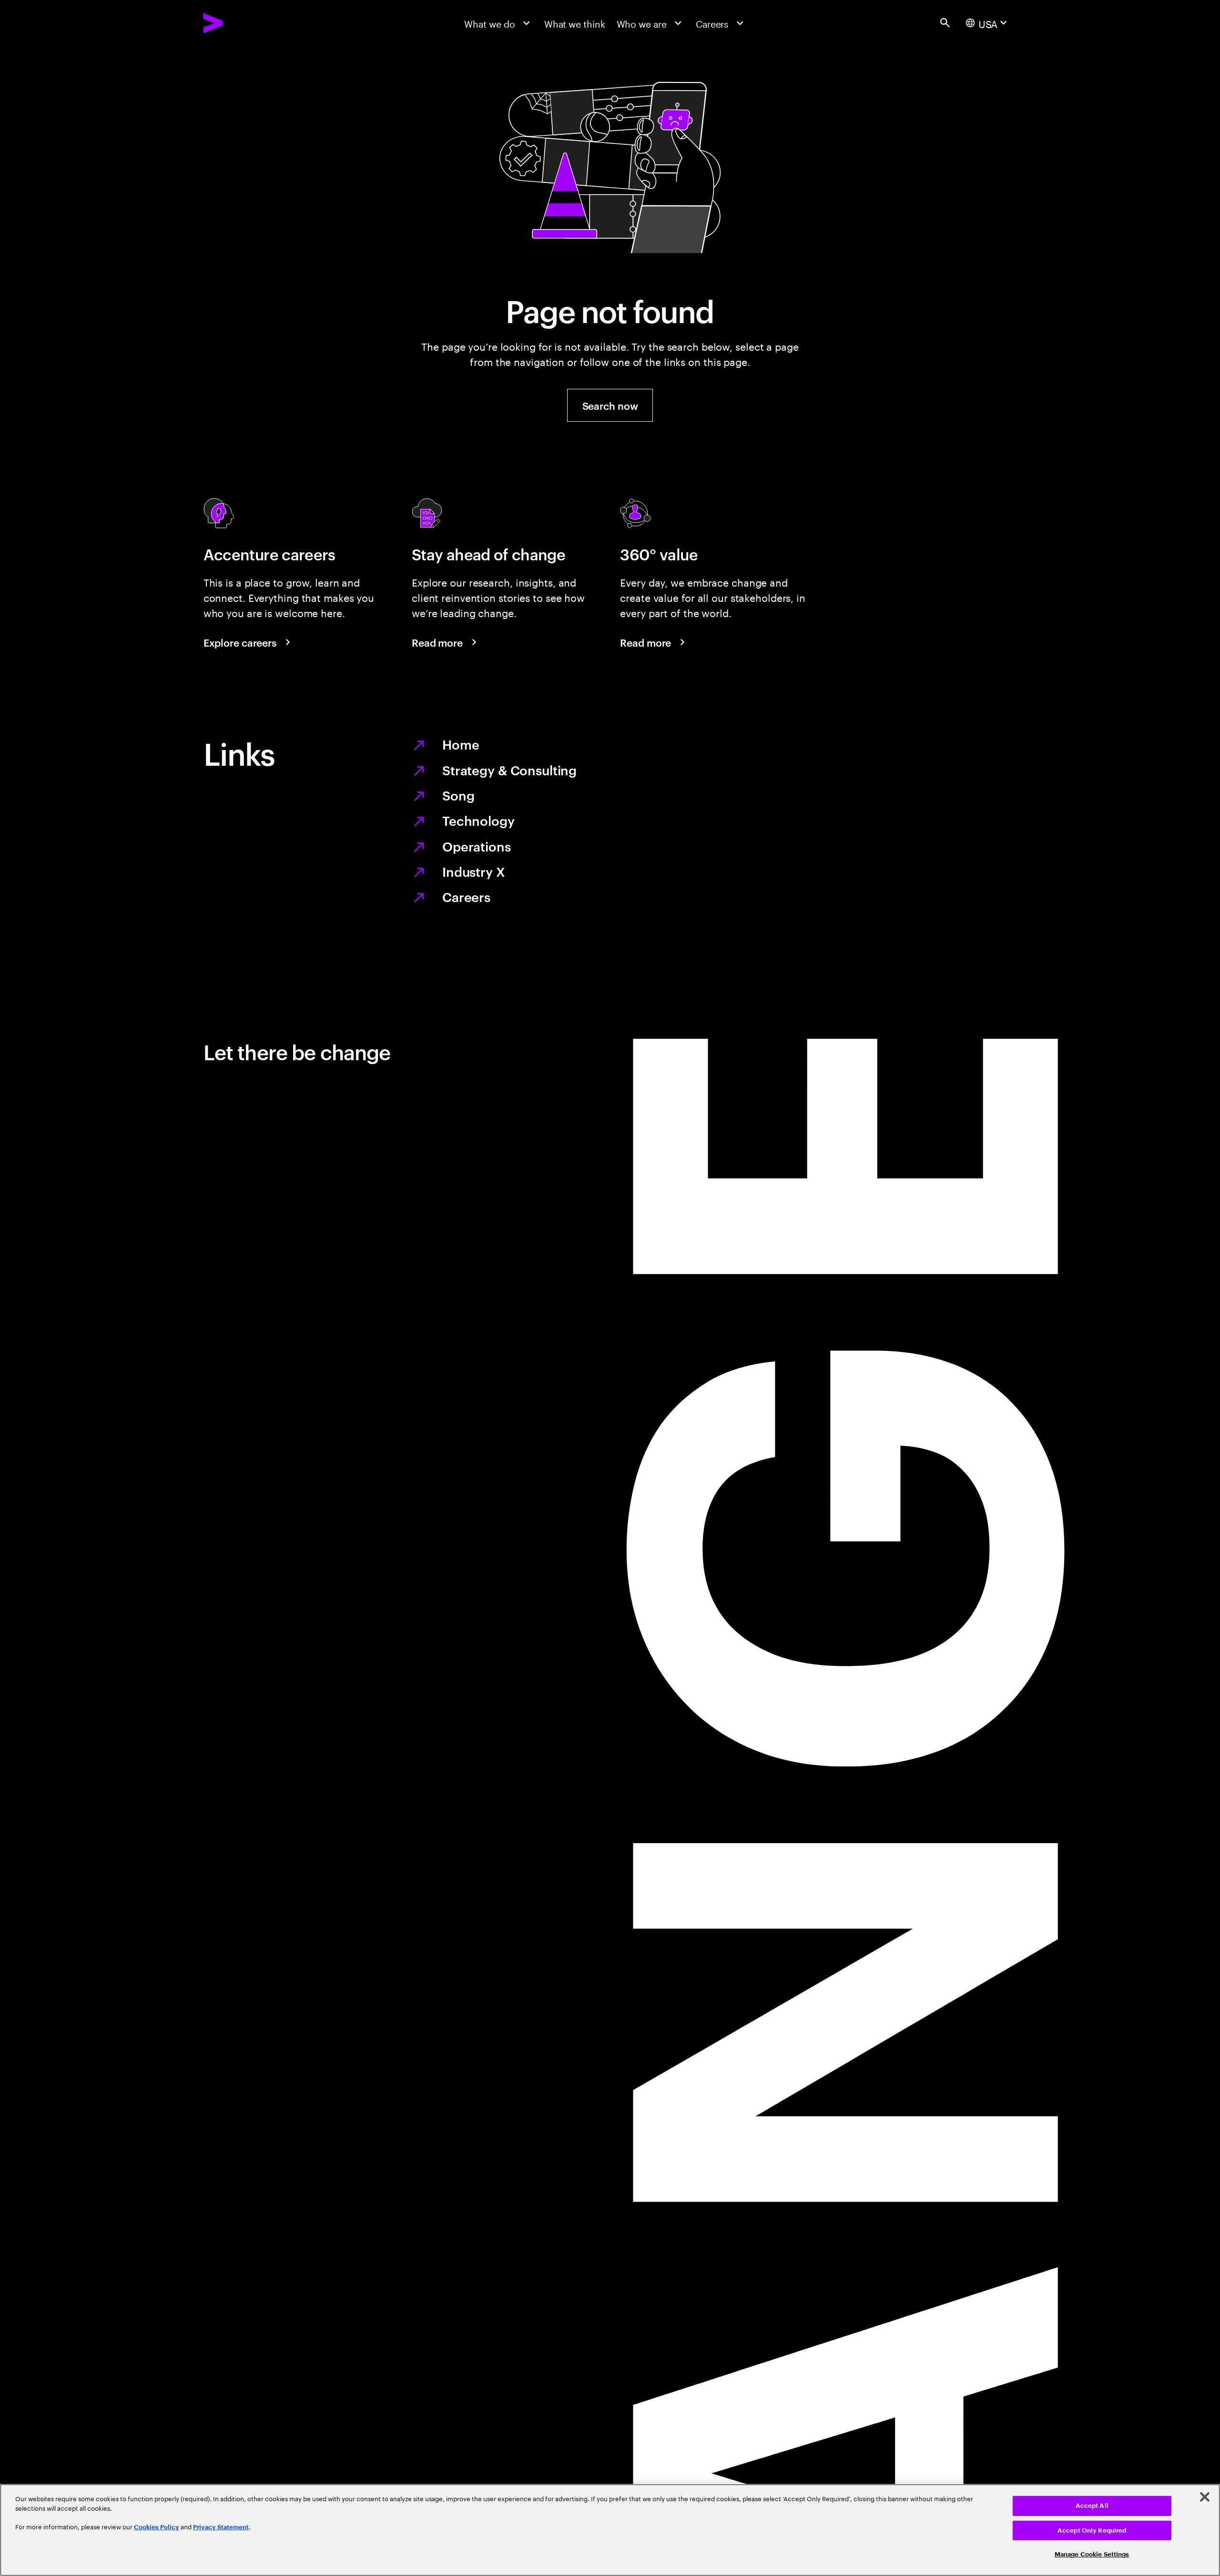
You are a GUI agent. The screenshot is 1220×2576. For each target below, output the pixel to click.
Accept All (1092, 2506)
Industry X (474, 871)
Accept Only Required (1092, 2530)
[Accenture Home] (242, 23)
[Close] (1205, 2497)
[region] (610, 2530)
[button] (610, 405)
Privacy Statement (221, 2527)
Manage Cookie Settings (1092, 2554)
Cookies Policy (157, 2527)
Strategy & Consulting (509, 770)
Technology (478, 820)
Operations (477, 846)
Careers (466, 896)
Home (461, 744)
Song (458, 795)
